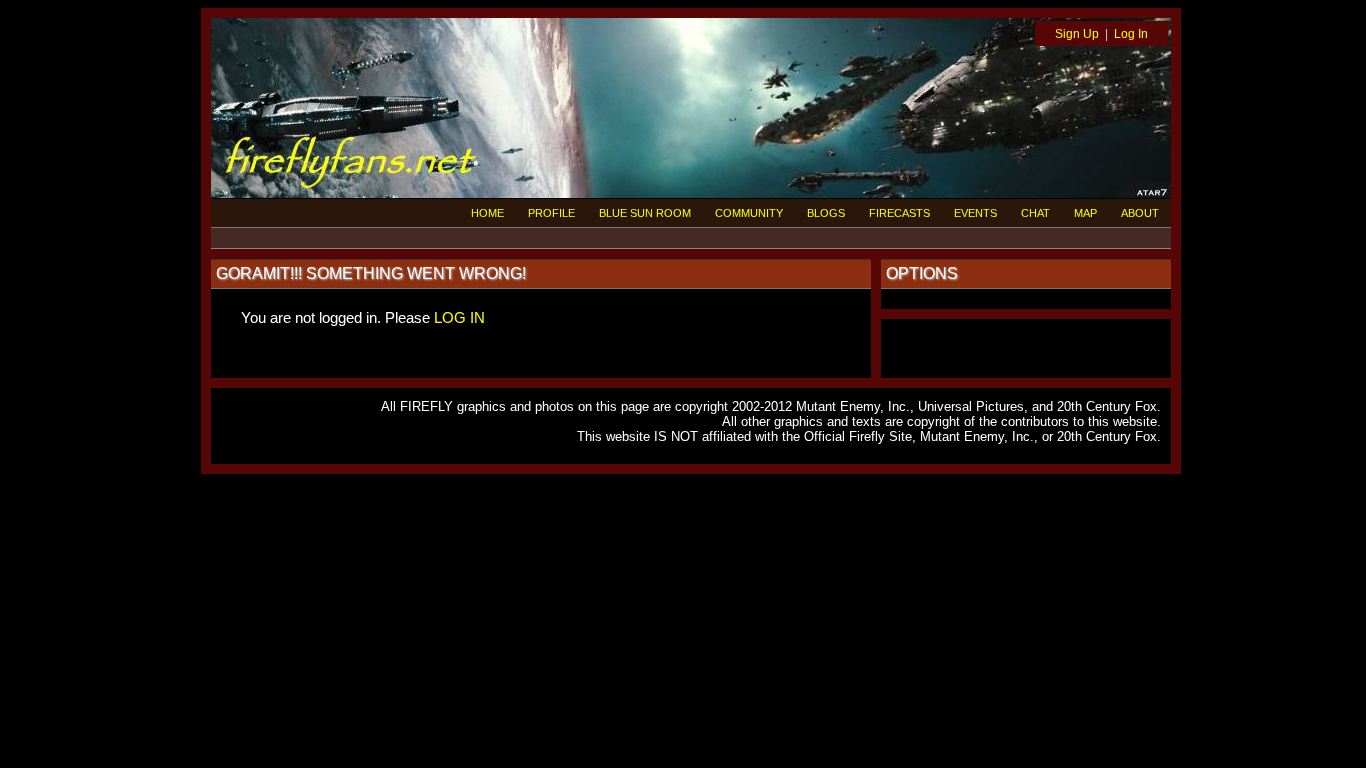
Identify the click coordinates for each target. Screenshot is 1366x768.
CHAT (1035, 213)
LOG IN (459, 317)
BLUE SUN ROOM (645, 213)
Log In (1131, 34)
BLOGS (826, 213)
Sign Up (1077, 34)
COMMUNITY (749, 213)
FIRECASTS (899, 213)
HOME (487, 213)
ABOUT (1140, 213)
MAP (1085, 213)
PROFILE (551, 213)
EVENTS (975, 213)
